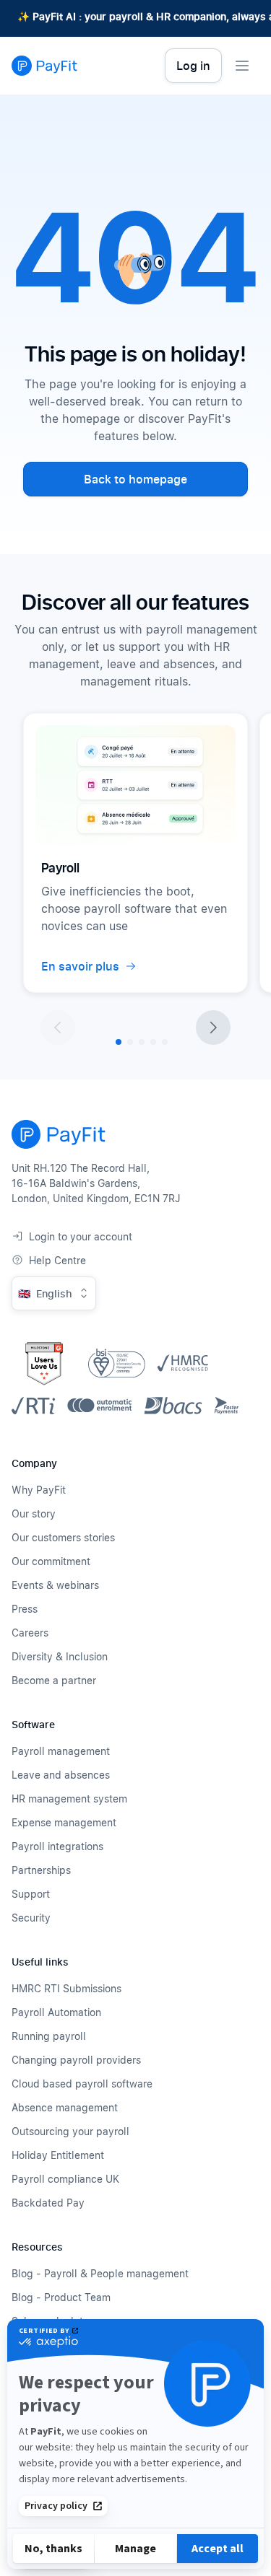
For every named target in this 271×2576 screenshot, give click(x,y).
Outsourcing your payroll (70, 2131)
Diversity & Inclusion (60, 1656)
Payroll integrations (57, 1846)
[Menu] (242, 66)
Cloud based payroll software (82, 2084)
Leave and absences (61, 1775)
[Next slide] (213, 1028)
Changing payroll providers (76, 2060)
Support (31, 1894)
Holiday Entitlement (58, 2155)
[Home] (44, 66)
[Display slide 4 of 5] (153, 1042)
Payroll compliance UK (65, 2179)
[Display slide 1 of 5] (119, 1042)
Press (25, 1609)
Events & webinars (55, 1585)
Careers (30, 1633)
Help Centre (57, 1260)
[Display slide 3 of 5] (142, 1042)
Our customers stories (63, 1537)
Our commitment (51, 1561)
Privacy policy (56, 2506)
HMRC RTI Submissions (66, 1988)
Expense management (64, 1822)
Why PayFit (39, 1490)
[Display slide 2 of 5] (130, 1042)
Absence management (65, 2107)
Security (31, 1918)
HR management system (69, 1799)
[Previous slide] (58, 1028)
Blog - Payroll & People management (100, 2273)
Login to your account (81, 1236)
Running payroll (49, 2036)
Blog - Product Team (61, 2297)
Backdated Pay (48, 2203)
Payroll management (61, 1751)
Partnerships (41, 1870)
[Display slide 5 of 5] (165, 1042)
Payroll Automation (56, 2012)
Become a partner (54, 1680)
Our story (34, 1513)
